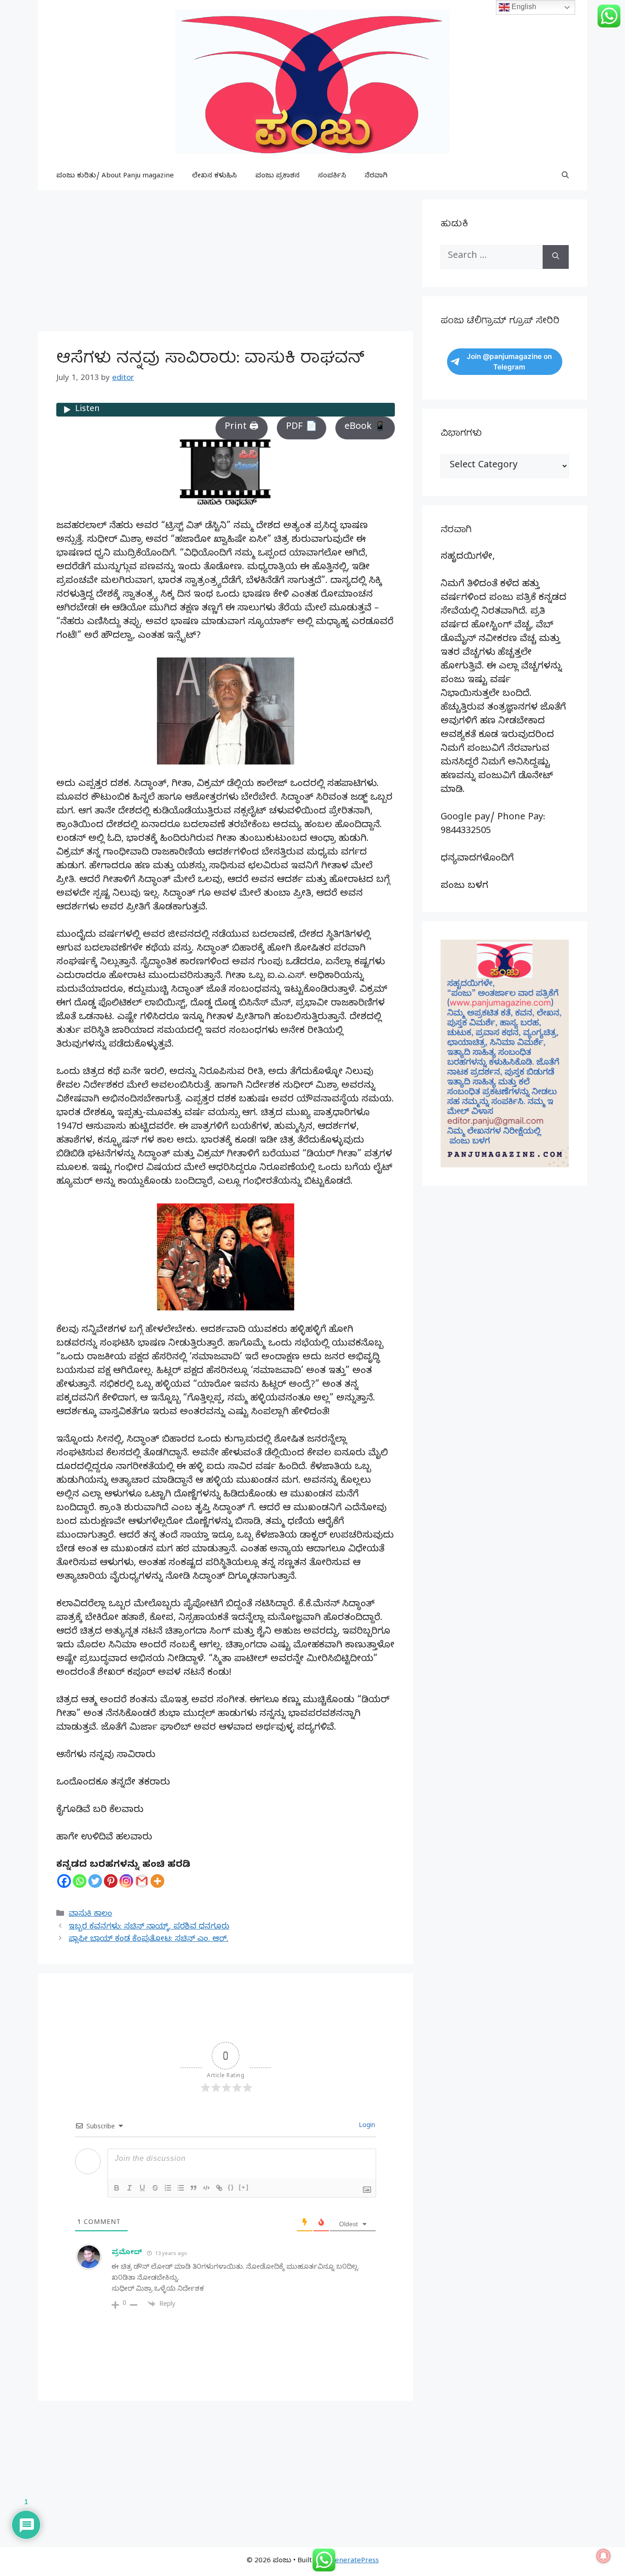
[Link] (219, 2188)
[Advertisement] (226, 263)
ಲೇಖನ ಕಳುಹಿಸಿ (215, 176)
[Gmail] (142, 1881)
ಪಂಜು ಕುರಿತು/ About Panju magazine (115, 176)
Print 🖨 (242, 428)
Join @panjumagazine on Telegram (509, 362)
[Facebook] (64, 1881)
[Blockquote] (194, 2188)
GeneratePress (354, 2561)
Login (366, 2126)
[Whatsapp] (80, 1881)
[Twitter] (95, 1881)
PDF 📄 (302, 428)
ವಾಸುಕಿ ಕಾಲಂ (90, 1915)
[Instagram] (126, 1881)
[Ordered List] (168, 2188)
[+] (244, 2187)
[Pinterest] (111, 1881)
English (523, 7)
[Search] (556, 257)
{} (231, 2187)
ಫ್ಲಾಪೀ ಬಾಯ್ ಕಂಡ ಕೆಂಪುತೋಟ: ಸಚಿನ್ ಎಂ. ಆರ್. (148, 1940)
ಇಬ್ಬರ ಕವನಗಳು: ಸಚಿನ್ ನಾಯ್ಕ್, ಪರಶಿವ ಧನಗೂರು (149, 1927)
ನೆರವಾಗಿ (376, 176)
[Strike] (155, 2188)
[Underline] (142, 2188)
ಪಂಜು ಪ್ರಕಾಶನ (277, 176)
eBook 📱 (365, 428)
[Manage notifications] (603, 2556)
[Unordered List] (181, 2188)
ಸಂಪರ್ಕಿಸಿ (332, 176)
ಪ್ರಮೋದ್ (127, 2253)
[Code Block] (206, 2188)
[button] (565, 176)
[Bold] (117, 2188)
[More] (157, 1881)
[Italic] (129, 2188)
